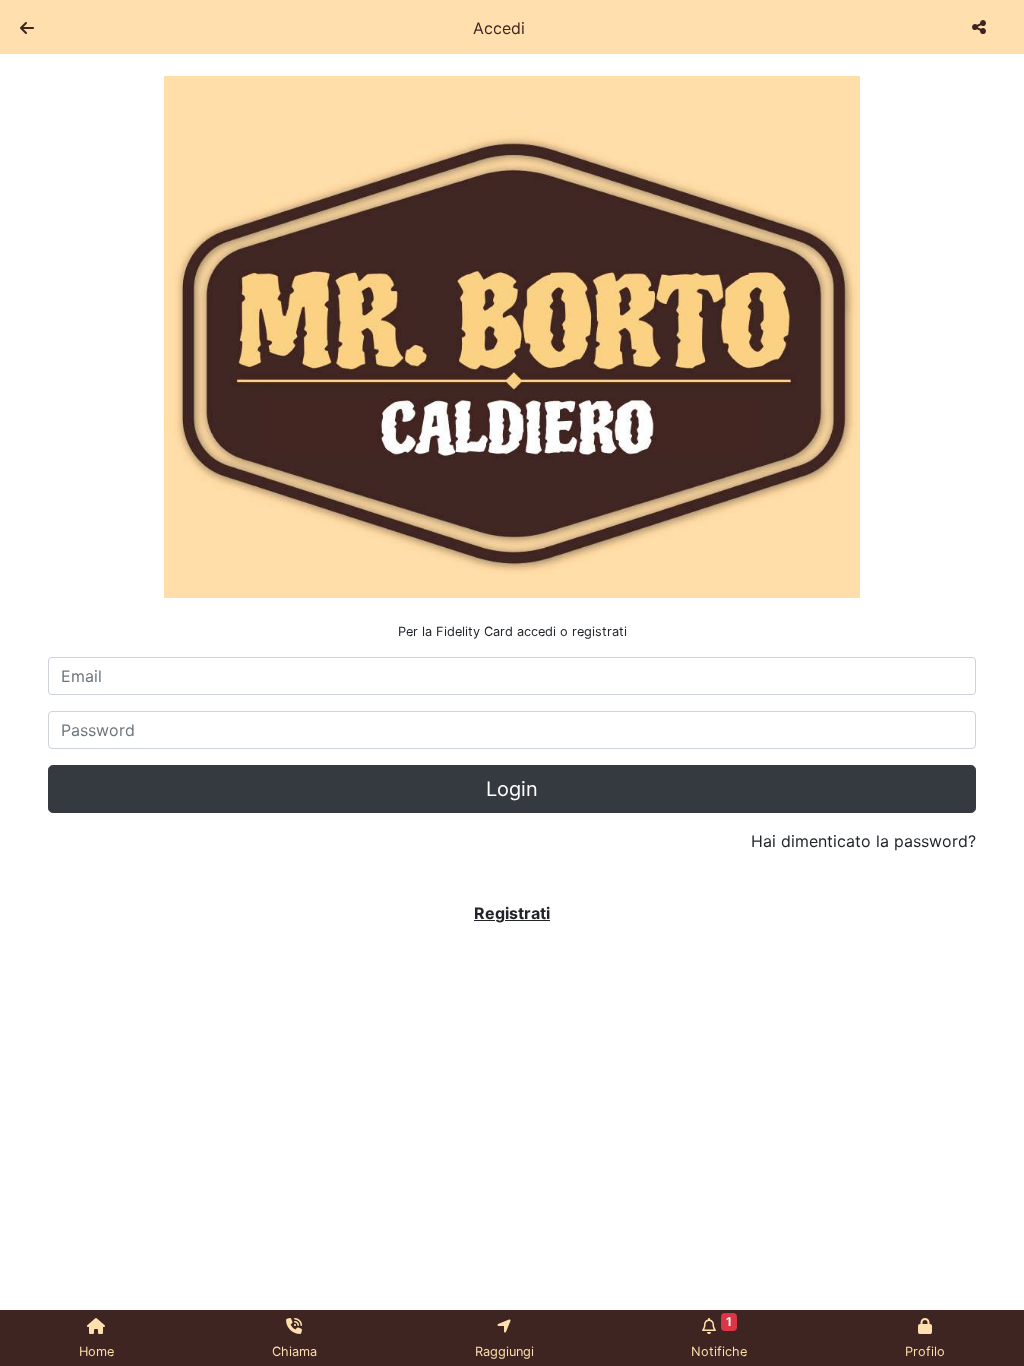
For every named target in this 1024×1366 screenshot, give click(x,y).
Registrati (512, 913)
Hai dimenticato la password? (863, 841)
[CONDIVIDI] (981, 27)
